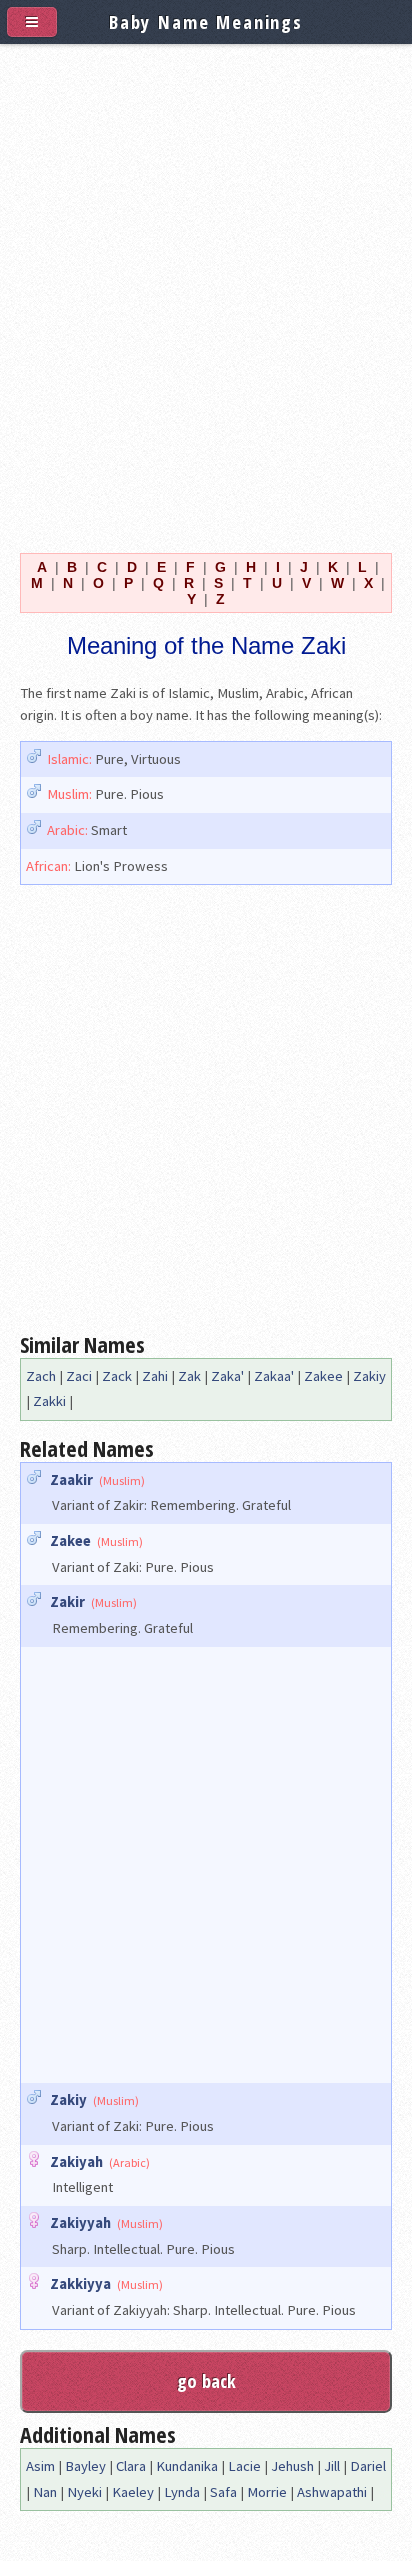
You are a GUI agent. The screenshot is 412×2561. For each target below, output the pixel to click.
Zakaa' (274, 1376)
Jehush (292, 2466)
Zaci (79, 1376)
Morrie (267, 2492)
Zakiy (369, 1376)
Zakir (67, 1602)
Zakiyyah (80, 2223)
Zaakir (71, 1480)
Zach (41, 1376)
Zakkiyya (80, 2284)
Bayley (85, 2466)
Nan (45, 2492)
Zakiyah (76, 2162)
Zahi (155, 1376)
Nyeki (84, 2492)
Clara (131, 2466)
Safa (223, 2492)
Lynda (182, 2492)
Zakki (49, 1401)
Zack (117, 1376)
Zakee (323, 1376)
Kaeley (133, 2492)
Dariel (368, 2466)
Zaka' (227, 1376)
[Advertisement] (206, 294)
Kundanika (187, 2466)
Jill (332, 2466)
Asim (40, 2466)
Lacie (244, 2466)
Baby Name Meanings (206, 21)
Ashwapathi (332, 2492)
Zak (189, 1376)
